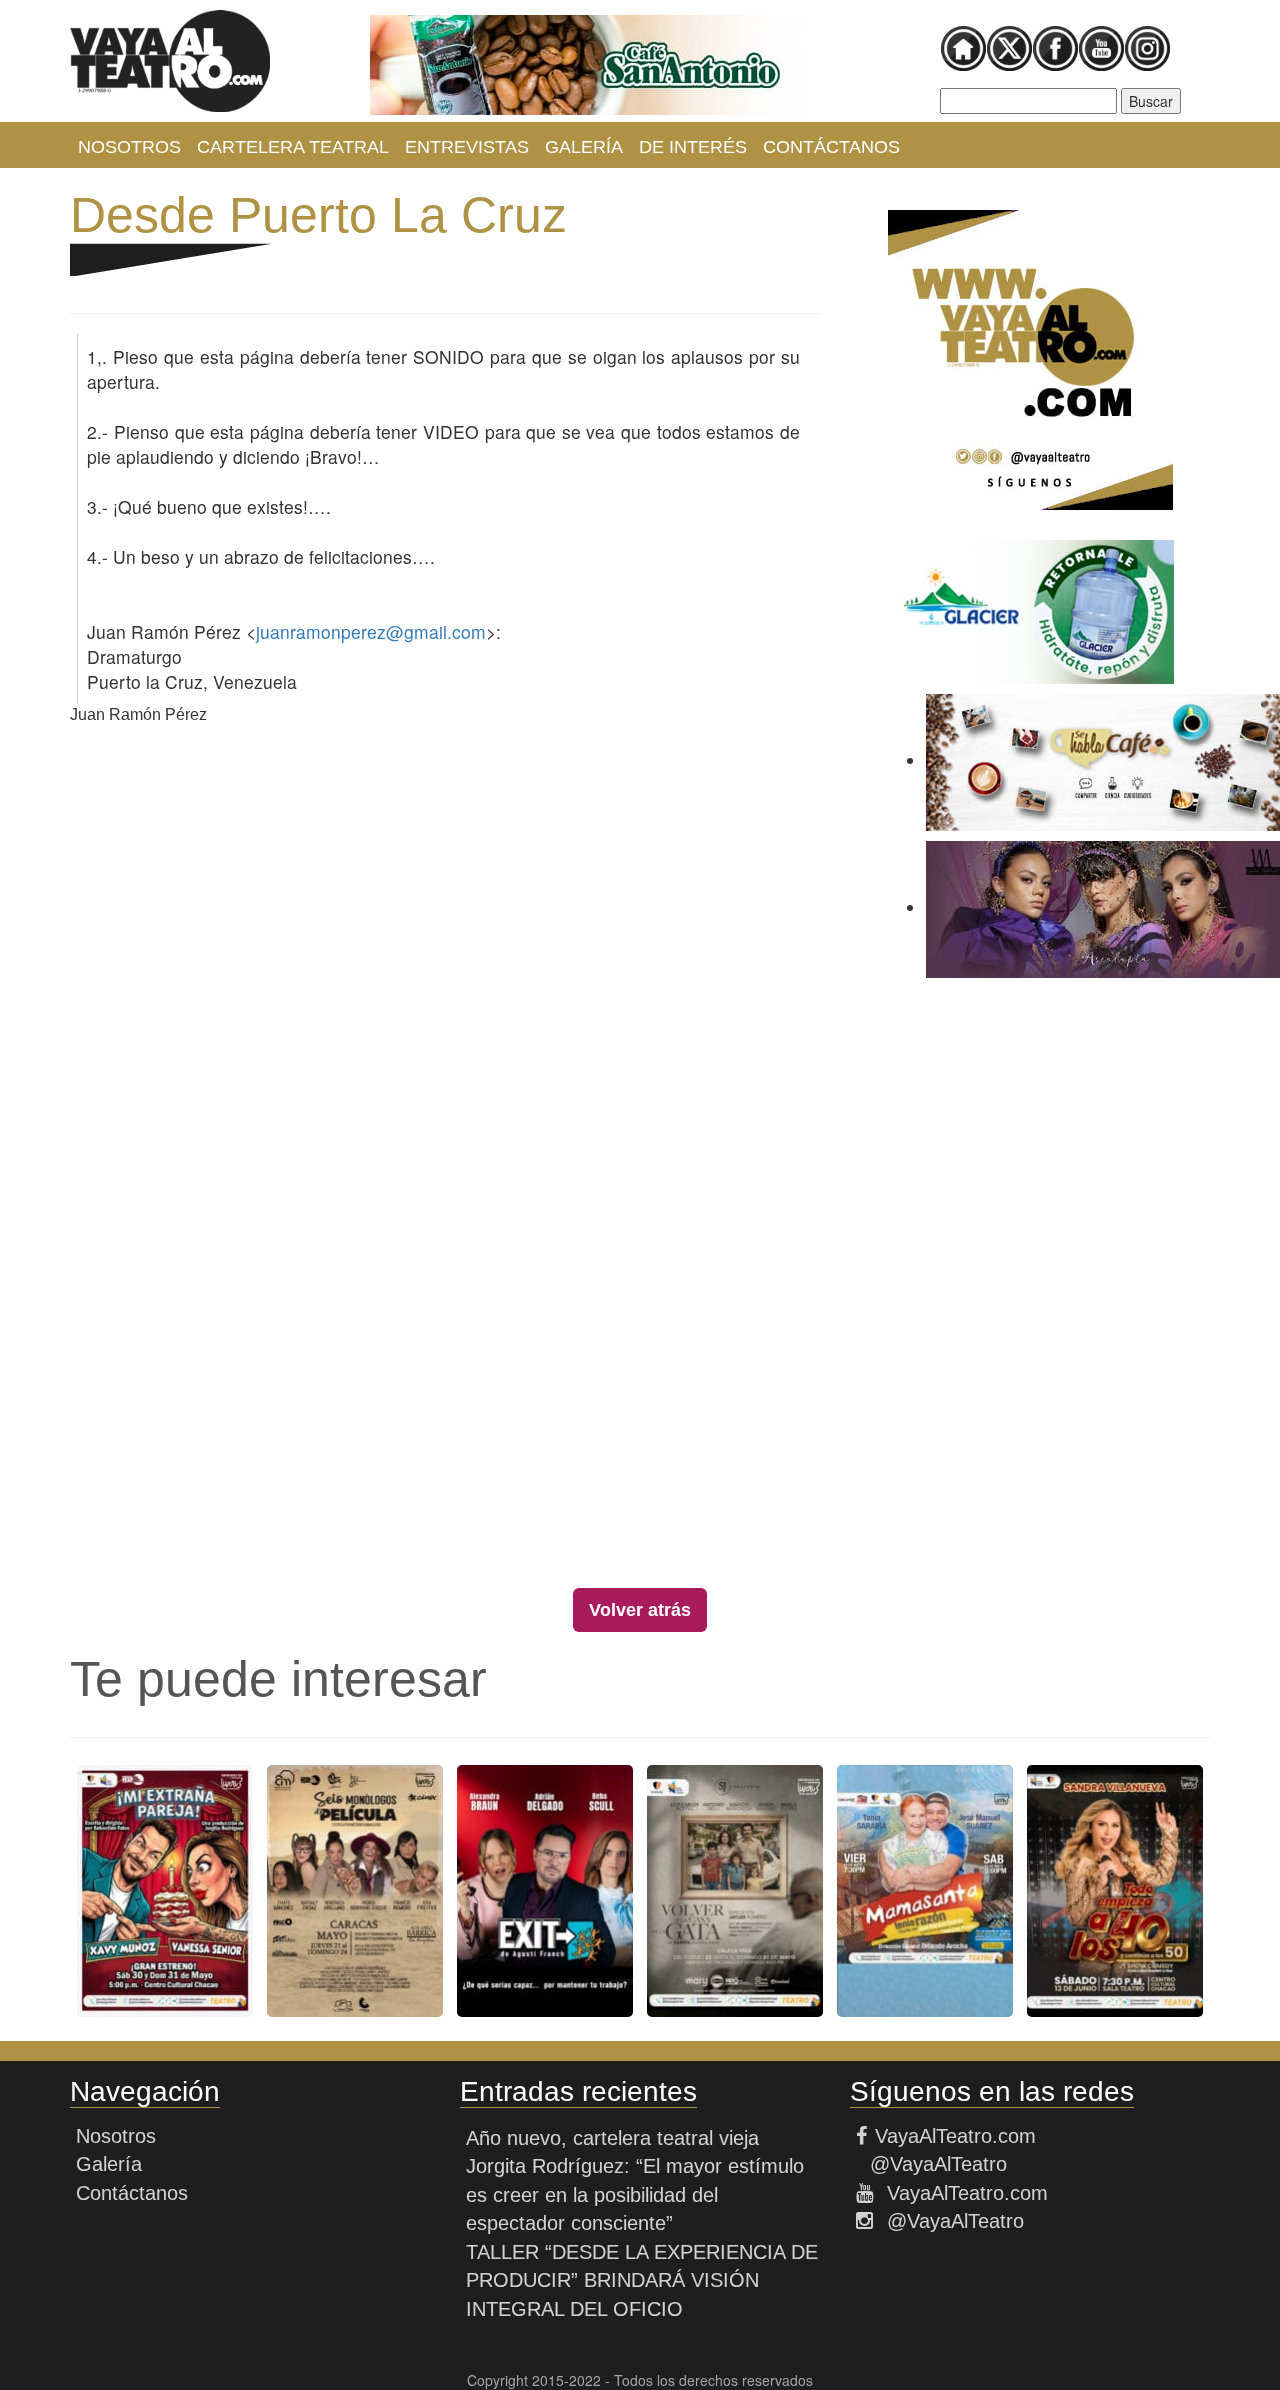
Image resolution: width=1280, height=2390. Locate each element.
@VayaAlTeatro (935, 2164)
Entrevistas (467, 147)
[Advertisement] (1030, 1288)
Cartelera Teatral (293, 147)
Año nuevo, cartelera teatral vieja (612, 2138)
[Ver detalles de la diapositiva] (590, 65)
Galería (584, 147)
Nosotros (129, 147)
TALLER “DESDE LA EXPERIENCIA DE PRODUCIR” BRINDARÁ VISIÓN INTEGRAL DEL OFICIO (642, 2280)
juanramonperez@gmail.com (371, 631)
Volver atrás (640, 1610)
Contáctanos (831, 147)
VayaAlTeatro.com (955, 2136)
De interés (693, 147)
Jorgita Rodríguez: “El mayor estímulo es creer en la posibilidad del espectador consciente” (635, 2194)
